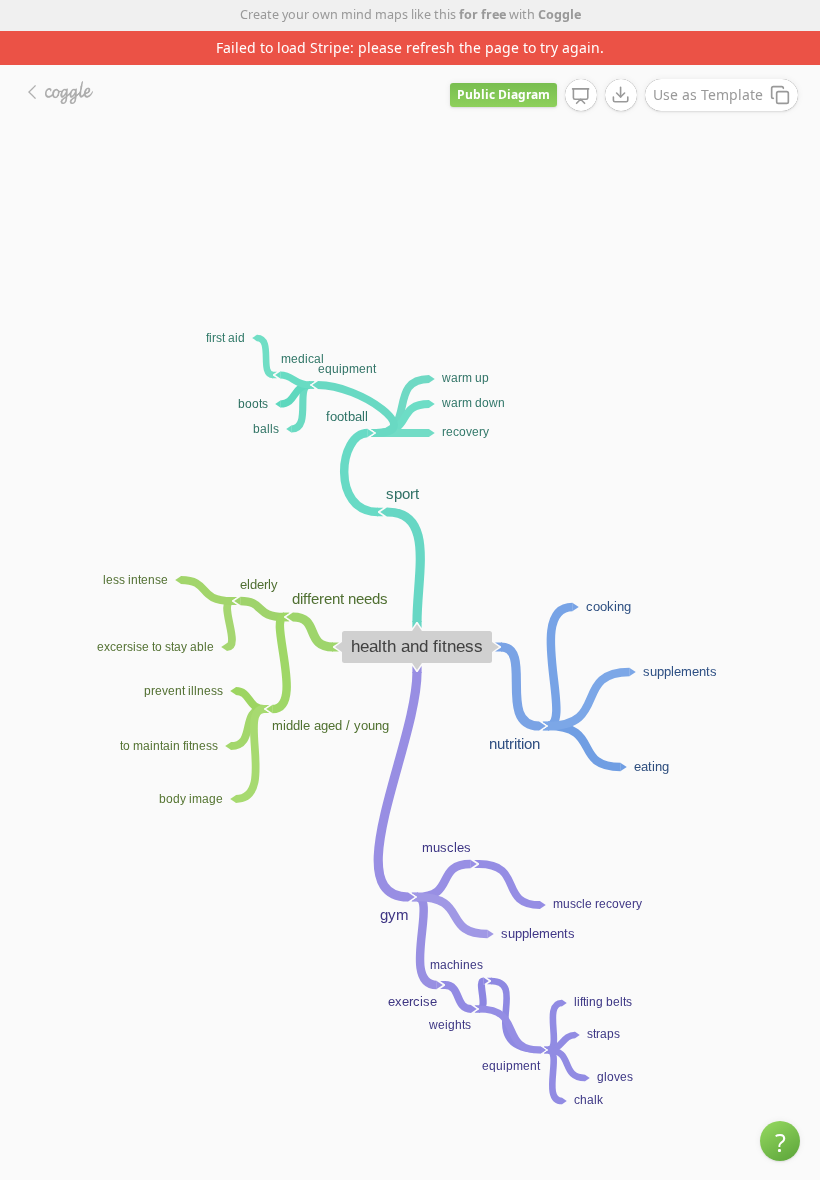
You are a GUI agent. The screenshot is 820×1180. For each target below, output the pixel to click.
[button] (780, 1141)
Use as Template (708, 94)
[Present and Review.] (581, 96)
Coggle (559, 14)
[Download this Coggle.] (621, 95)
